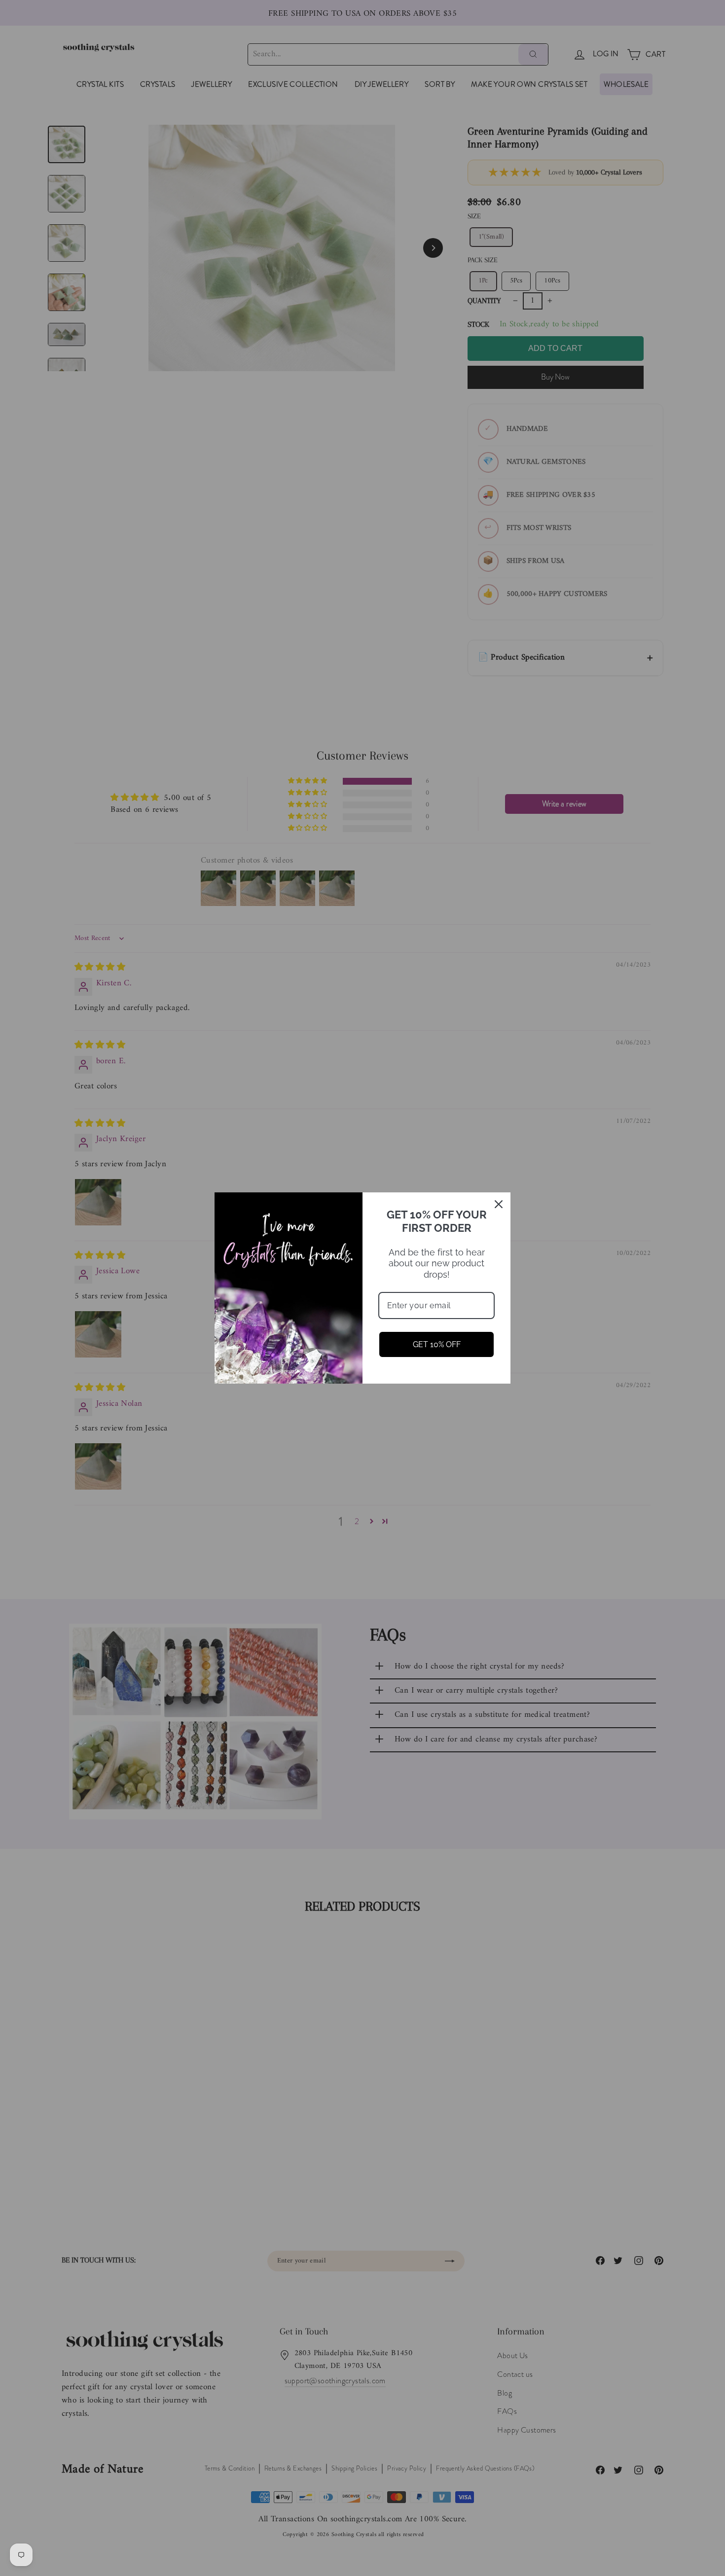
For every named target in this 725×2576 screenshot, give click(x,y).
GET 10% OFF (437, 1344)
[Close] (499, 1204)
